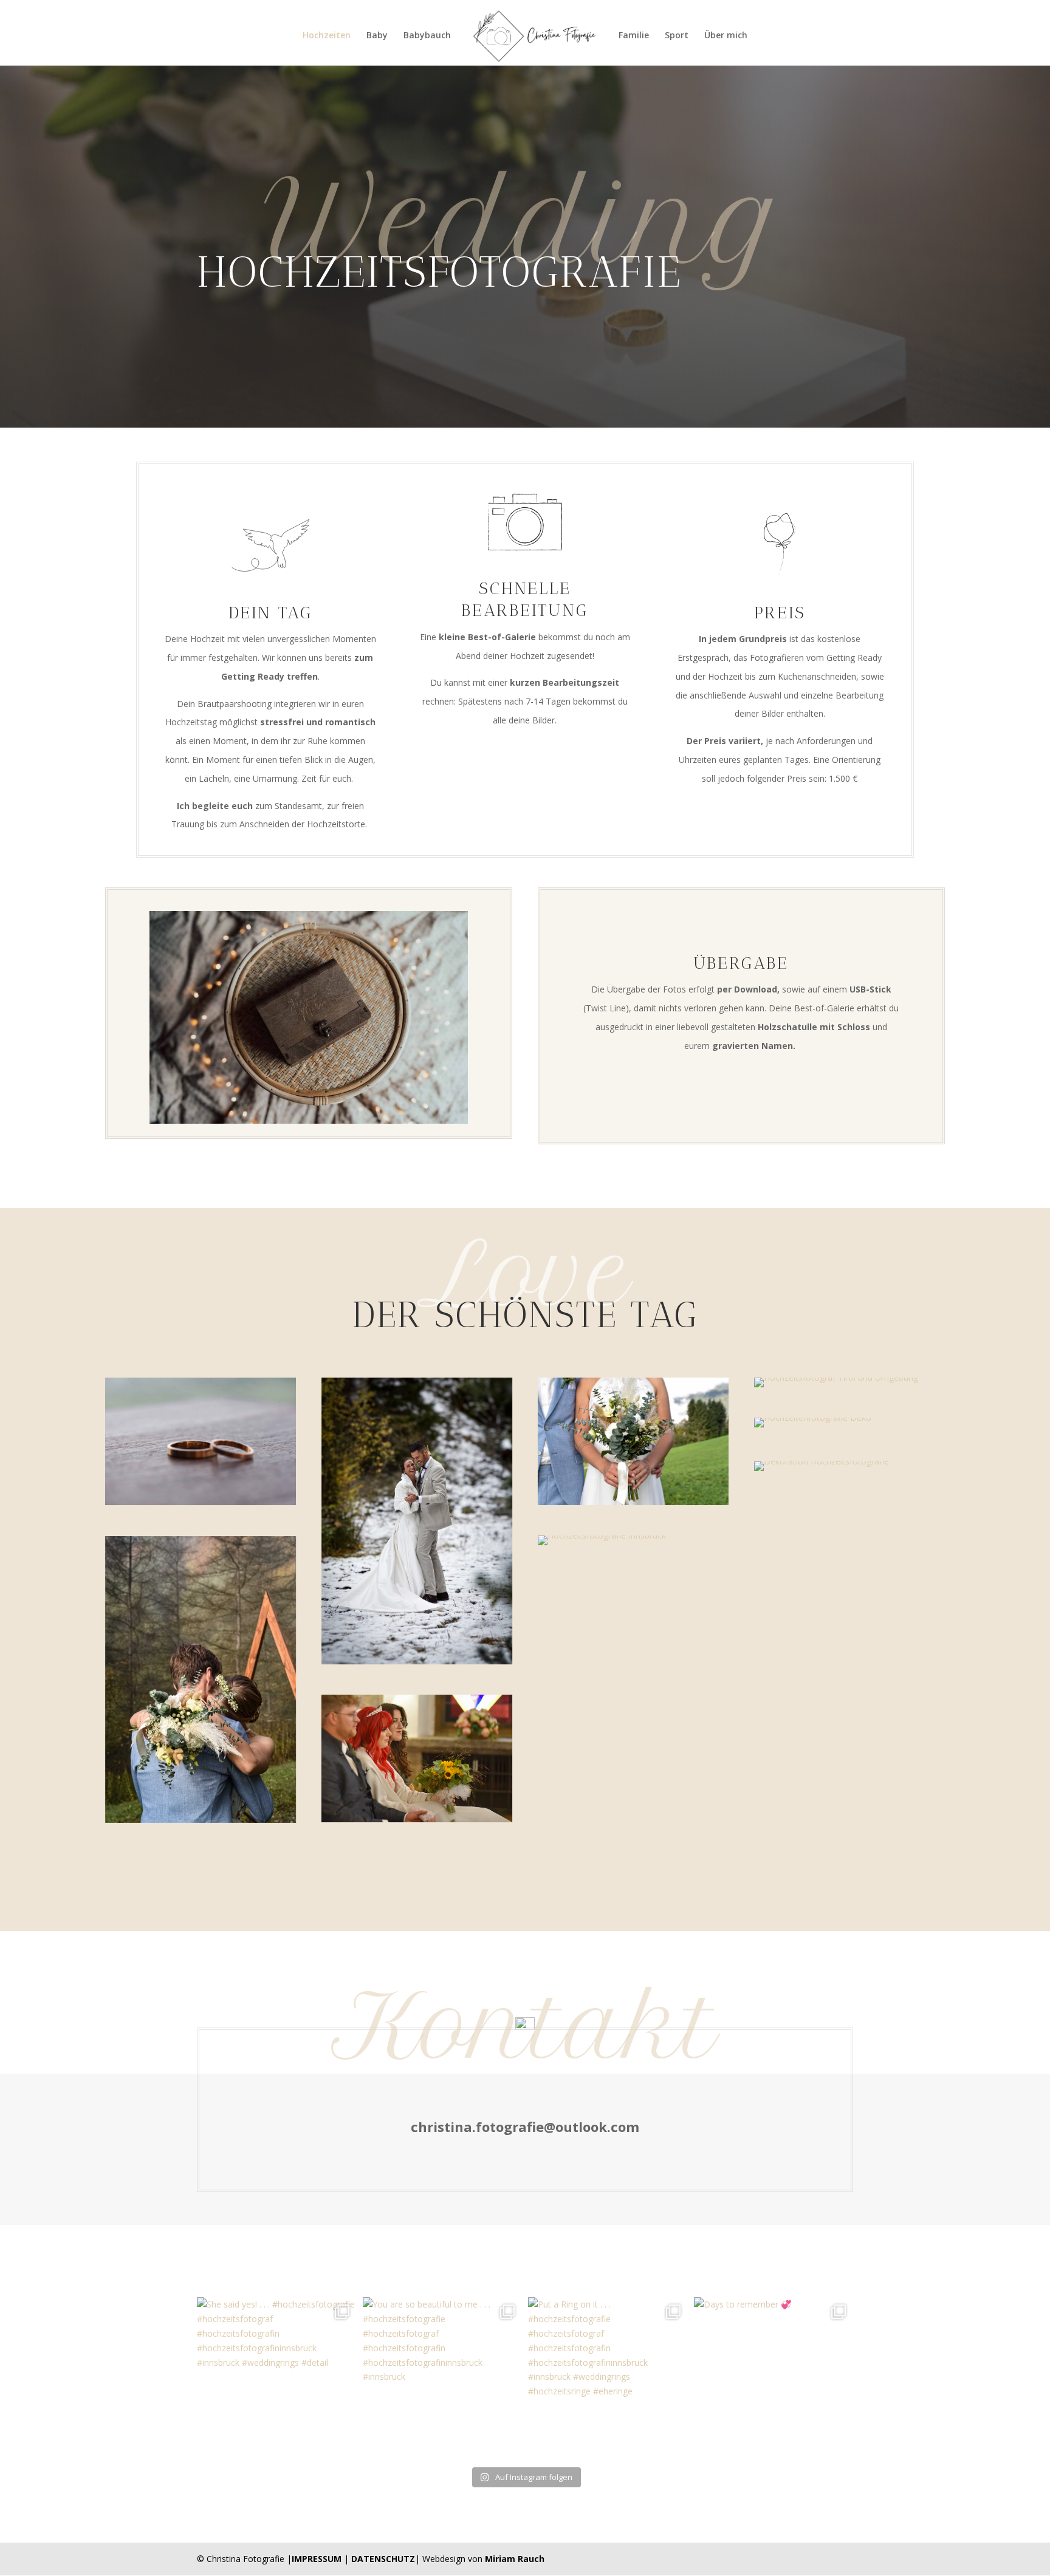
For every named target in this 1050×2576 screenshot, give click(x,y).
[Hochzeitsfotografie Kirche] (417, 1758)
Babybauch (427, 36)
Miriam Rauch (515, 2559)
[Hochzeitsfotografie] (201, 1441)
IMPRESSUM (317, 2559)
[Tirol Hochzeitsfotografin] (201, 1679)
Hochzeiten (327, 36)
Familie (634, 36)
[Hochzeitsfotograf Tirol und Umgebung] (849, 1382)
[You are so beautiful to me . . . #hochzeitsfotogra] (443, 2377)
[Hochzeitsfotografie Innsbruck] (633, 1540)
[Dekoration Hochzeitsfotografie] (849, 1466)
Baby (377, 36)
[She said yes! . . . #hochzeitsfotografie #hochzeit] (277, 2377)
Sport (677, 36)
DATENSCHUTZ (383, 2559)
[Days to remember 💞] (774, 2377)
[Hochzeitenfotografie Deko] (849, 1423)
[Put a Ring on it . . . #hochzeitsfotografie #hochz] (608, 2377)
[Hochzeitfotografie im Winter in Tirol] (417, 1521)
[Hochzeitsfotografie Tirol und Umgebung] (633, 1441)
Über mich (726, 36)
